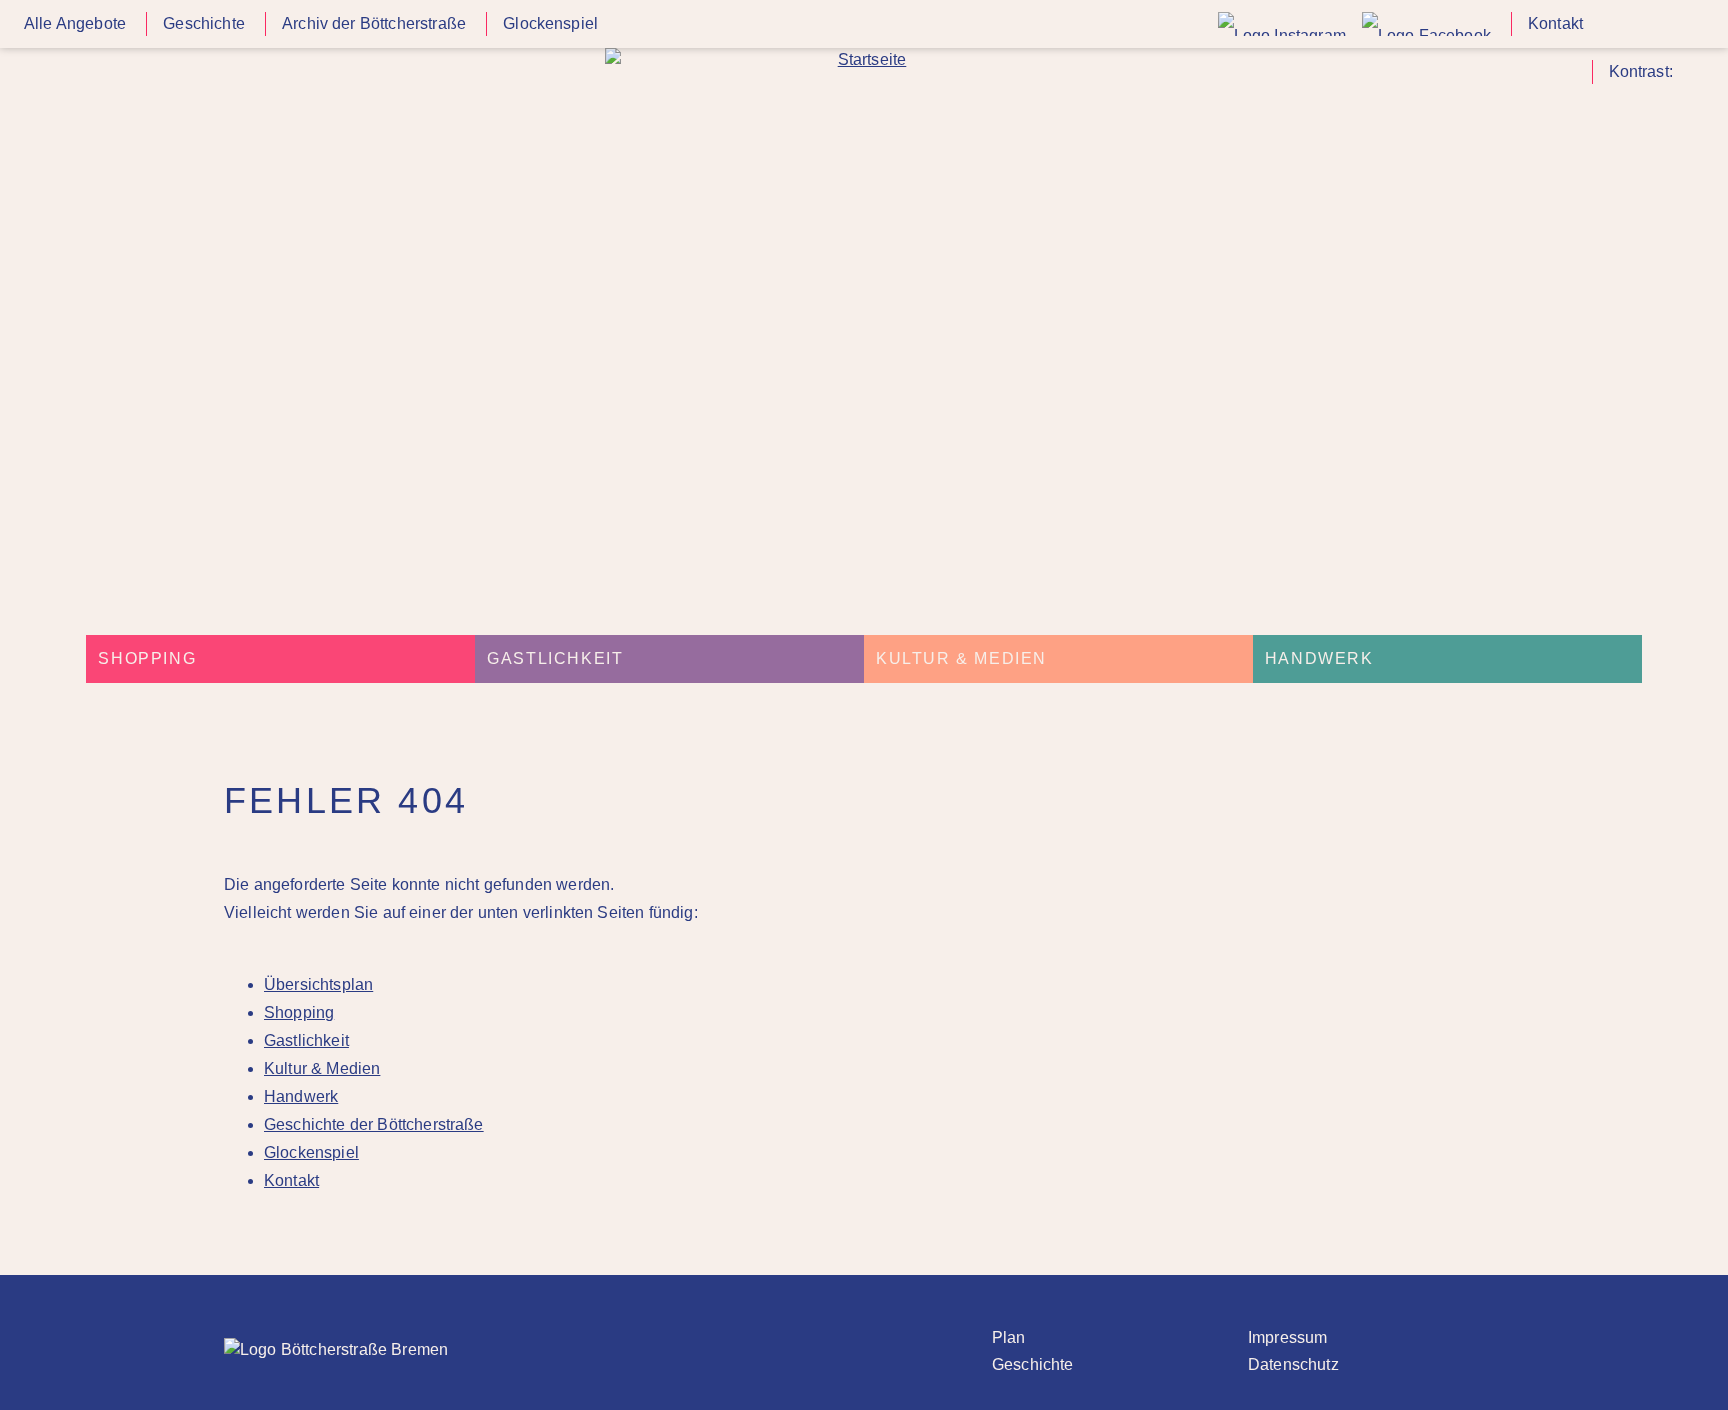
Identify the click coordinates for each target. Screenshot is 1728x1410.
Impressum (1287, 1337)
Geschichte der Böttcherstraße (374, 1124)
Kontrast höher (1692, 79)
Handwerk (1319, 658)
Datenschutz (1293, 1364)
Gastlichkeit (555, 658)
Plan (1009, 1337)
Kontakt (1555, 23)
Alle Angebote (75, 23)
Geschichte (204, 23)
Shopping (147, 658)
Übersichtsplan (318, 984)
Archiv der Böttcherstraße (374, 23)
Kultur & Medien (961, 658)
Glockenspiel (550, 23)
